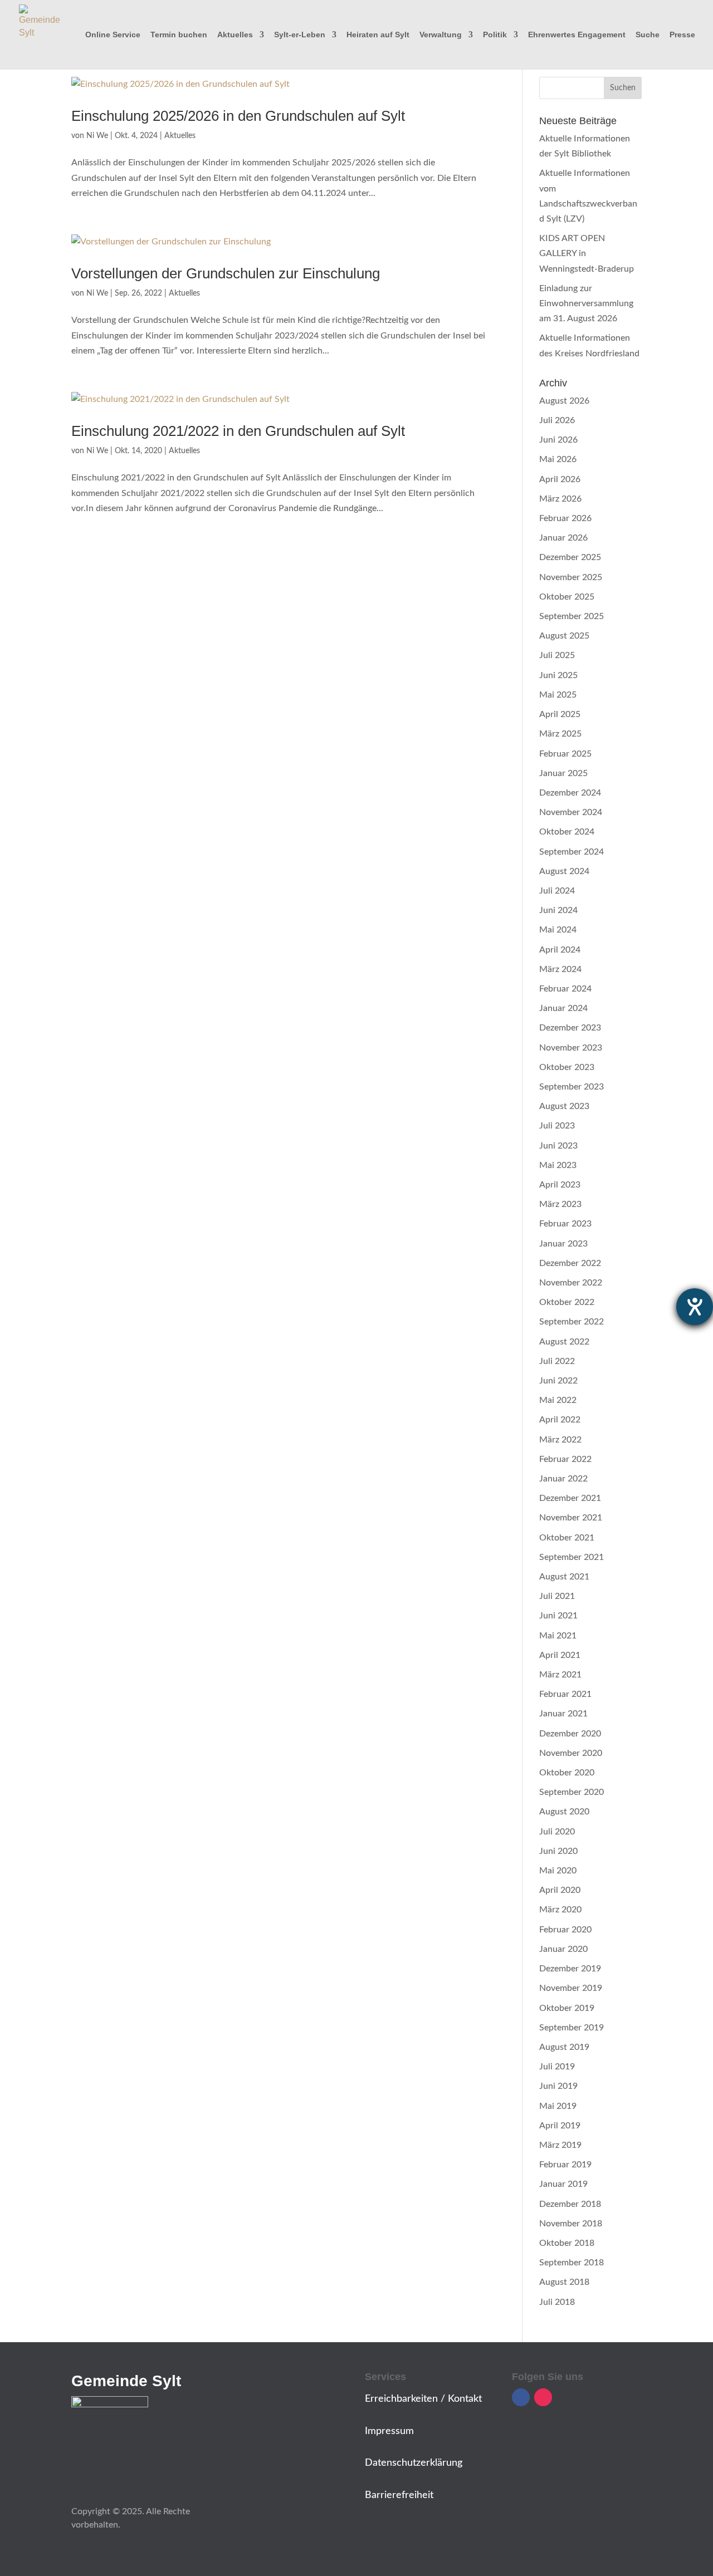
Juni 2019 (558, 2086)
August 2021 (564, 1577)
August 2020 (564, 1812)
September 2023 (572, 1087)
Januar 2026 (563, 538)
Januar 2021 (563, 1714)
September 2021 (572, 1557)
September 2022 (572, 1322)
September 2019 (572, 2028)
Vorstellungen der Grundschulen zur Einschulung (226, 273)
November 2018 (571, 2224)
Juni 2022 (558, 1381)
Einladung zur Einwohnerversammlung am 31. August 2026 (586, 303)
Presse (682, 35)
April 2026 (560, 479)
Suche (648, 35)
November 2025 (571, 577)
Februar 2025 (565, 754)
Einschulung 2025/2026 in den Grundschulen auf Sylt (238, 116)
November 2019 (571, 1988)
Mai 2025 (558, 695)
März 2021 (560, 1675)
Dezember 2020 (570, 1734)
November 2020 (571, 1753)
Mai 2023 (558, 1165)
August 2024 (564, 871)
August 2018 (564, 2282)
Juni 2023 (558, 1146)
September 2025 (572, 616)
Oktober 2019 (567, 2008)
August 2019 (564, 2047)
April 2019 (560, 2126)
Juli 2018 (557, 2302)
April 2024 (560, 950)
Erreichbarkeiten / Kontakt (423, 2399)
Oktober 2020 (567, 1773)
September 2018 (572, 2263)
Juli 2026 (557, 420)
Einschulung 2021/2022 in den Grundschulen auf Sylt (238, 431)
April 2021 (560, 1655)
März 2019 (560, 2145)
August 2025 (564, 636)
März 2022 (560, 1440)
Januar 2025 (563, 773)
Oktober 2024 (567, 832)
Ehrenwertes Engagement (577, 35)
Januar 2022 (563, 1479)
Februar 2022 (565, 1459)
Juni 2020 (558, 1851)
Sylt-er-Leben (300, 35)
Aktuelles (235, 35)
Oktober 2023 (567, 1067)
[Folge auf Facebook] (521, 2397)
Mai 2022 (558, 1400)
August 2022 (564, 1342)
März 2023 (560, 1204)
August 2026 (564, 401)
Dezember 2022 (570, 1263)
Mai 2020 (558, 1871)
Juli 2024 (557, 891)
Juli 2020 (557, 1832)
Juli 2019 (557, 2067)
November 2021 (571, 1518)
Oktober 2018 (567, 2243)
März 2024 (560, 969)
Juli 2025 (557, 655)
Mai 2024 (558, 930)
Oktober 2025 (567, 597)
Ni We (97, 136)
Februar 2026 (565, 518)
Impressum (389, 2431)
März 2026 (560, 499)
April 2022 (560, 1420)
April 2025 (560, 714)
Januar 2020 (563, 1949)
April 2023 (560, 1185)
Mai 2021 (558, 1636)
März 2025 (560, 734)
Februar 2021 (565, 1694)
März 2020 (560, 1910)
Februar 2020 (565, 1930)
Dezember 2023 (570, 1028)
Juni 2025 (558, 675)
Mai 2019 (558, 2106)
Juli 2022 (557, 1361)
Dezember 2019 (570, 1969)
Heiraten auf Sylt (378, 35)
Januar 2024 (563, 1008)
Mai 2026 (558, 459)
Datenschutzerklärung (414, 2463)
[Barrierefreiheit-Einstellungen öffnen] (695, 1307)
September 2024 (572, 852)
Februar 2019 (565, 2165)
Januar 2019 (563, 2184)
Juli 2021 (557, 1596)
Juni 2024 (558, 910)
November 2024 (571, 812)
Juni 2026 (558, 440)
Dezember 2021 (570, 1498)
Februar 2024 (565, 989)
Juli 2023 (557, 1126)
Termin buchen (179, 35)
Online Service (113, 35)
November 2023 (571, 1048)
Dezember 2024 (570, 793)
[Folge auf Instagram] (543, 2397)
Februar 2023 (565, 1224)
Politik (495, 35)
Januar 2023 (563, 1244)
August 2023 (564, 1106)
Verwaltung (441, 35)
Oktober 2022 (567, 1302)
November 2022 (571, 1283)
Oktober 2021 (567, 1538)
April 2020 (560, 1890)
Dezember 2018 (570, 2204)
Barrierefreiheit (399, 2495)
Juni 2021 (558, 1616)
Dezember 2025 (570, 557)
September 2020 (572, 1792)
